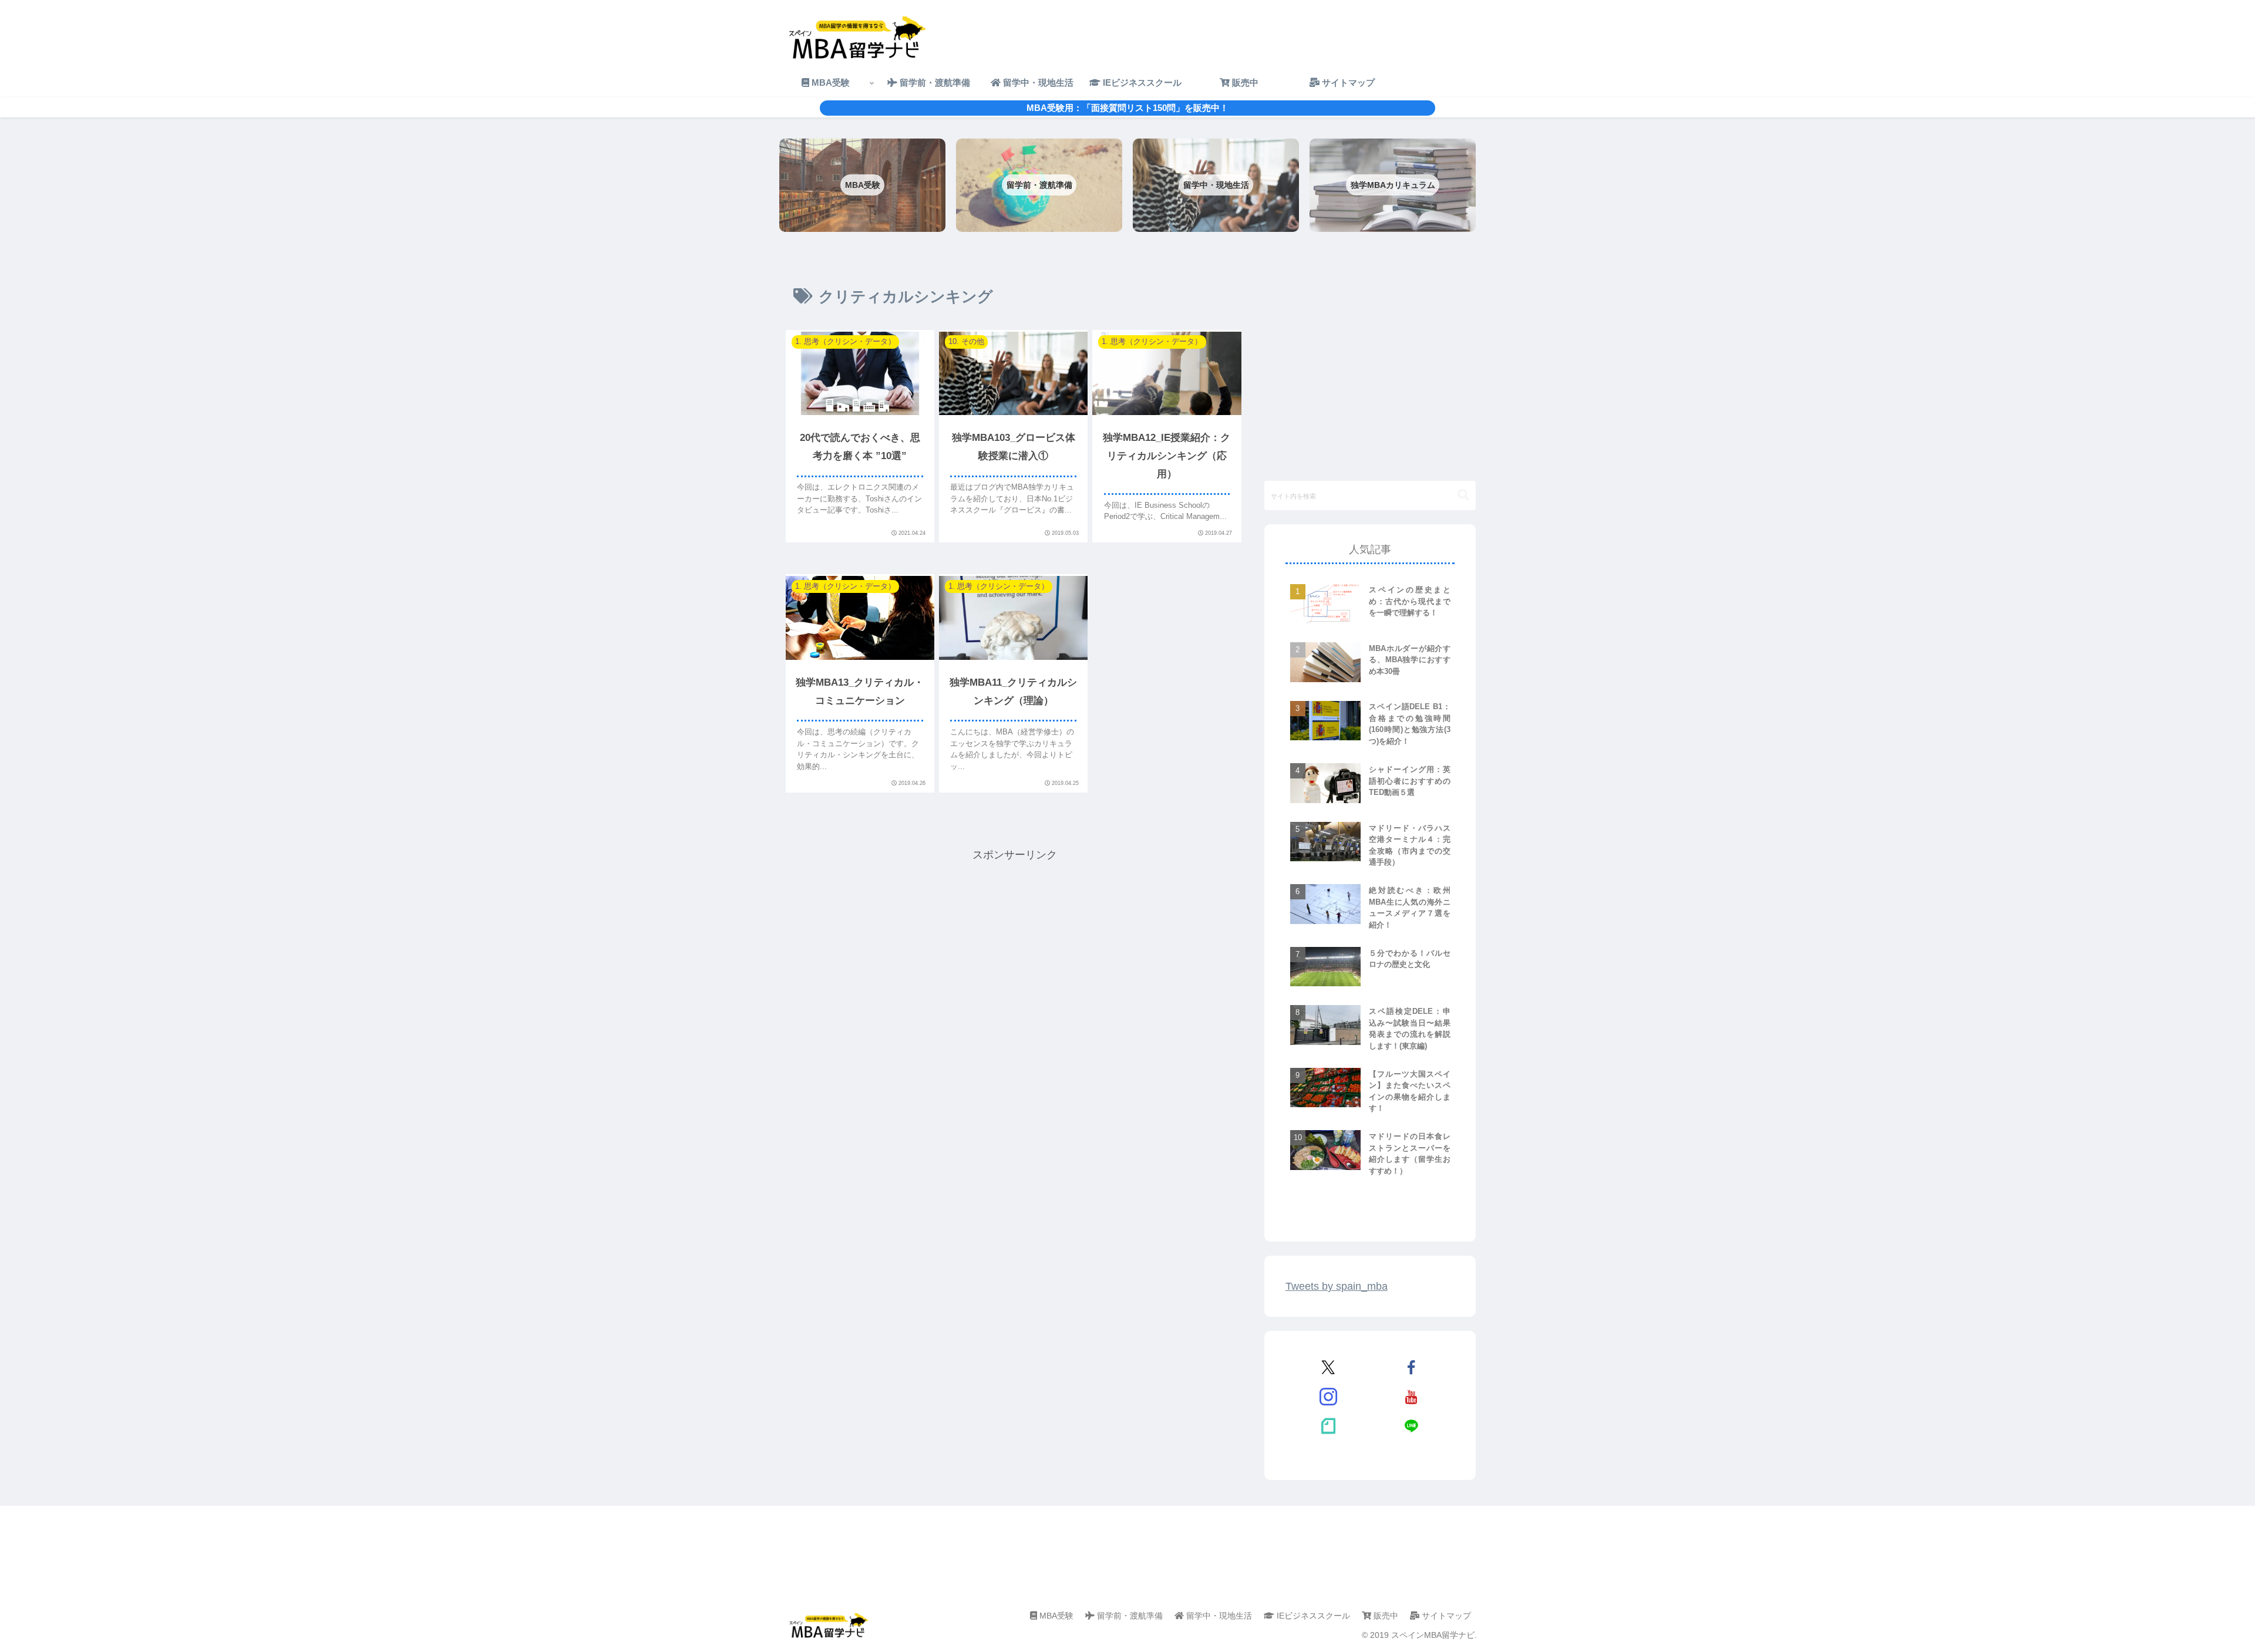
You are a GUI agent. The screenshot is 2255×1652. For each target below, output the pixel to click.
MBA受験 (1055, 1616)
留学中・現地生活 (1218, 1616)
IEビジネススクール (1312, 1616)
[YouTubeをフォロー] (1411, 1397)
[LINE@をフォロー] (1411, 1426)
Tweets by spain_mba (1337, 1286)
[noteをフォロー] (1328, 1426)
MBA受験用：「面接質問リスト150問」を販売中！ (1127, 108)
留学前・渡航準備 (1129, 1616)
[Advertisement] (1015, 946)
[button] (1463, 495)
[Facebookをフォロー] (1411, 1367)
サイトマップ (1445, 1616)
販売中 (1385, 1616)
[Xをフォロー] (1328, 1367)
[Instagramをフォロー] (1328, 1397)
